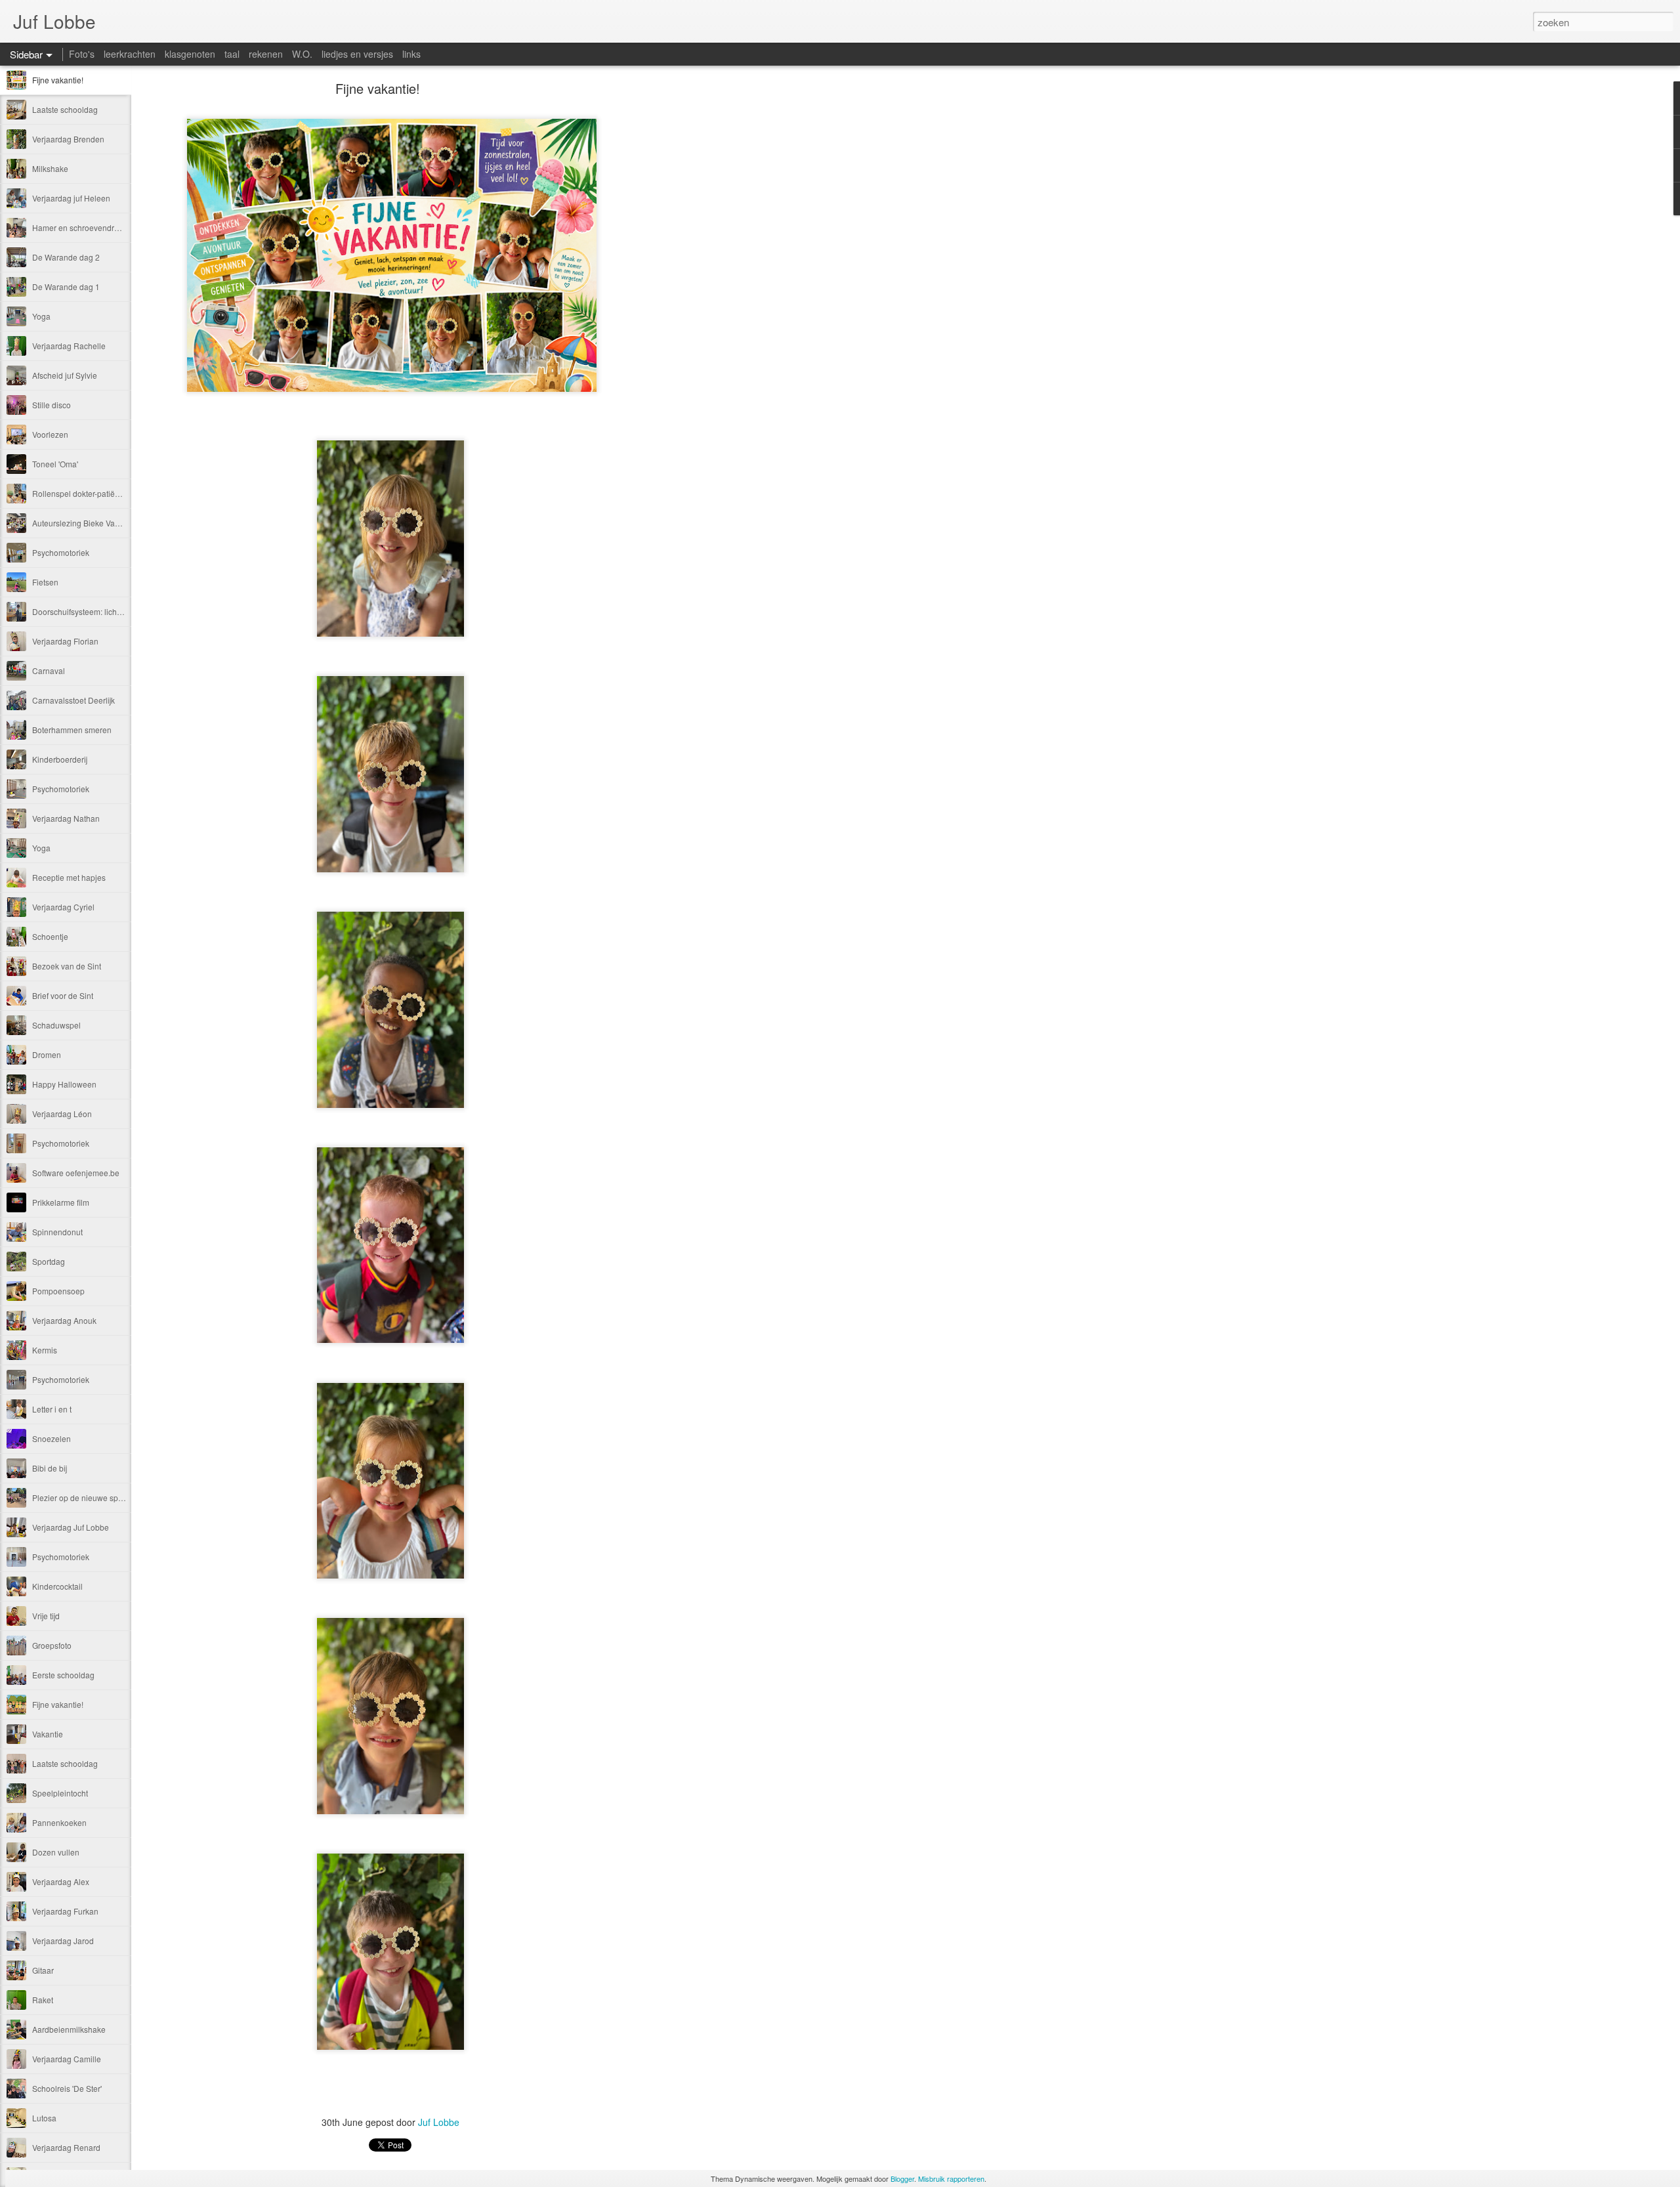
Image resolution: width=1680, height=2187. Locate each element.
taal (232, 54)
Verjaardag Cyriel (63, 907)
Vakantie (48, 1734)
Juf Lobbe (439, 2122)
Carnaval (49, 670)
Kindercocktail (57, 1586)
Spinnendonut (57, 1232)
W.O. (302, 54)
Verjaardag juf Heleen (71, 198)
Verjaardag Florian (65, 641)
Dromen (47, 1054)
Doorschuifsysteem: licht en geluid (93, 611)
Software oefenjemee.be (76, 1173)
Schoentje (50, 936)
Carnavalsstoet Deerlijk (73, 700)
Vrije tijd (46, 1616)
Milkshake (50, 168)
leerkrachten (130, 54)
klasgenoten (190, 54)
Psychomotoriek (61, 552)
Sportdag (49, 1261)
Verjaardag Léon (62, 1114)
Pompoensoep (58, 1291)
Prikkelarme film (61, 1202)
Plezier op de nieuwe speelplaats (92, 1497)
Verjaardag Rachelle (69, 346)
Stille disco (52, 405)
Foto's (82, 54)
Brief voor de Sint (63, 995)
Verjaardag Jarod (63, 1941)
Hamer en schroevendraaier (82, 227)
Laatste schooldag (65, 109)
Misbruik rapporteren (951, 2178)
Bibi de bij (50, 1468)
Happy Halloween (64, 1084)
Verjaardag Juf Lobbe (71, 1527)
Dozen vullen (56, 1852)
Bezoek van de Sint (67, 966)
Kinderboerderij (60, 759)
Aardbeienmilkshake (69, 2029)
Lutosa (44, 2118)
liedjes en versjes (357, 54)
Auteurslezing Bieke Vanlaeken (88, 523)
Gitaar (43, 1970)
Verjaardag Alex (61, 1881)
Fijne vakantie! (58, 80)
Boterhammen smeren (72, 730)
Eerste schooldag (63, 1675)
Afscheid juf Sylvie (65, 375)
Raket (43, 2000)
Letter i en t (52, 1409)
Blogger (902, 2178)
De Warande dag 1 (66, 287)
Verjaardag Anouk (64, 1320)
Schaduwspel (56, 1025)
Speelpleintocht (60, 1793)
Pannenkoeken (59, 1822)
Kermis (45, 1350)
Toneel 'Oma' (55, 464)
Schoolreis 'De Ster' (67, 2088)
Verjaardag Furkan (65, 1911)
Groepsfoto (52, 1645)
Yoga (41, 316)
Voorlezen (50, 434)
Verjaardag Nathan (66, 818)
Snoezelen (52, 1438)
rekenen (266, 54)
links (411, 54)
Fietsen (45, 582)
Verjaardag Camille (67, 2059)
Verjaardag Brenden (68, 139)
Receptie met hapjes (69, 877)
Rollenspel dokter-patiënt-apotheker (96, 493)
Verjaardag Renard (66, 2147)
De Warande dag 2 (66, 257)
